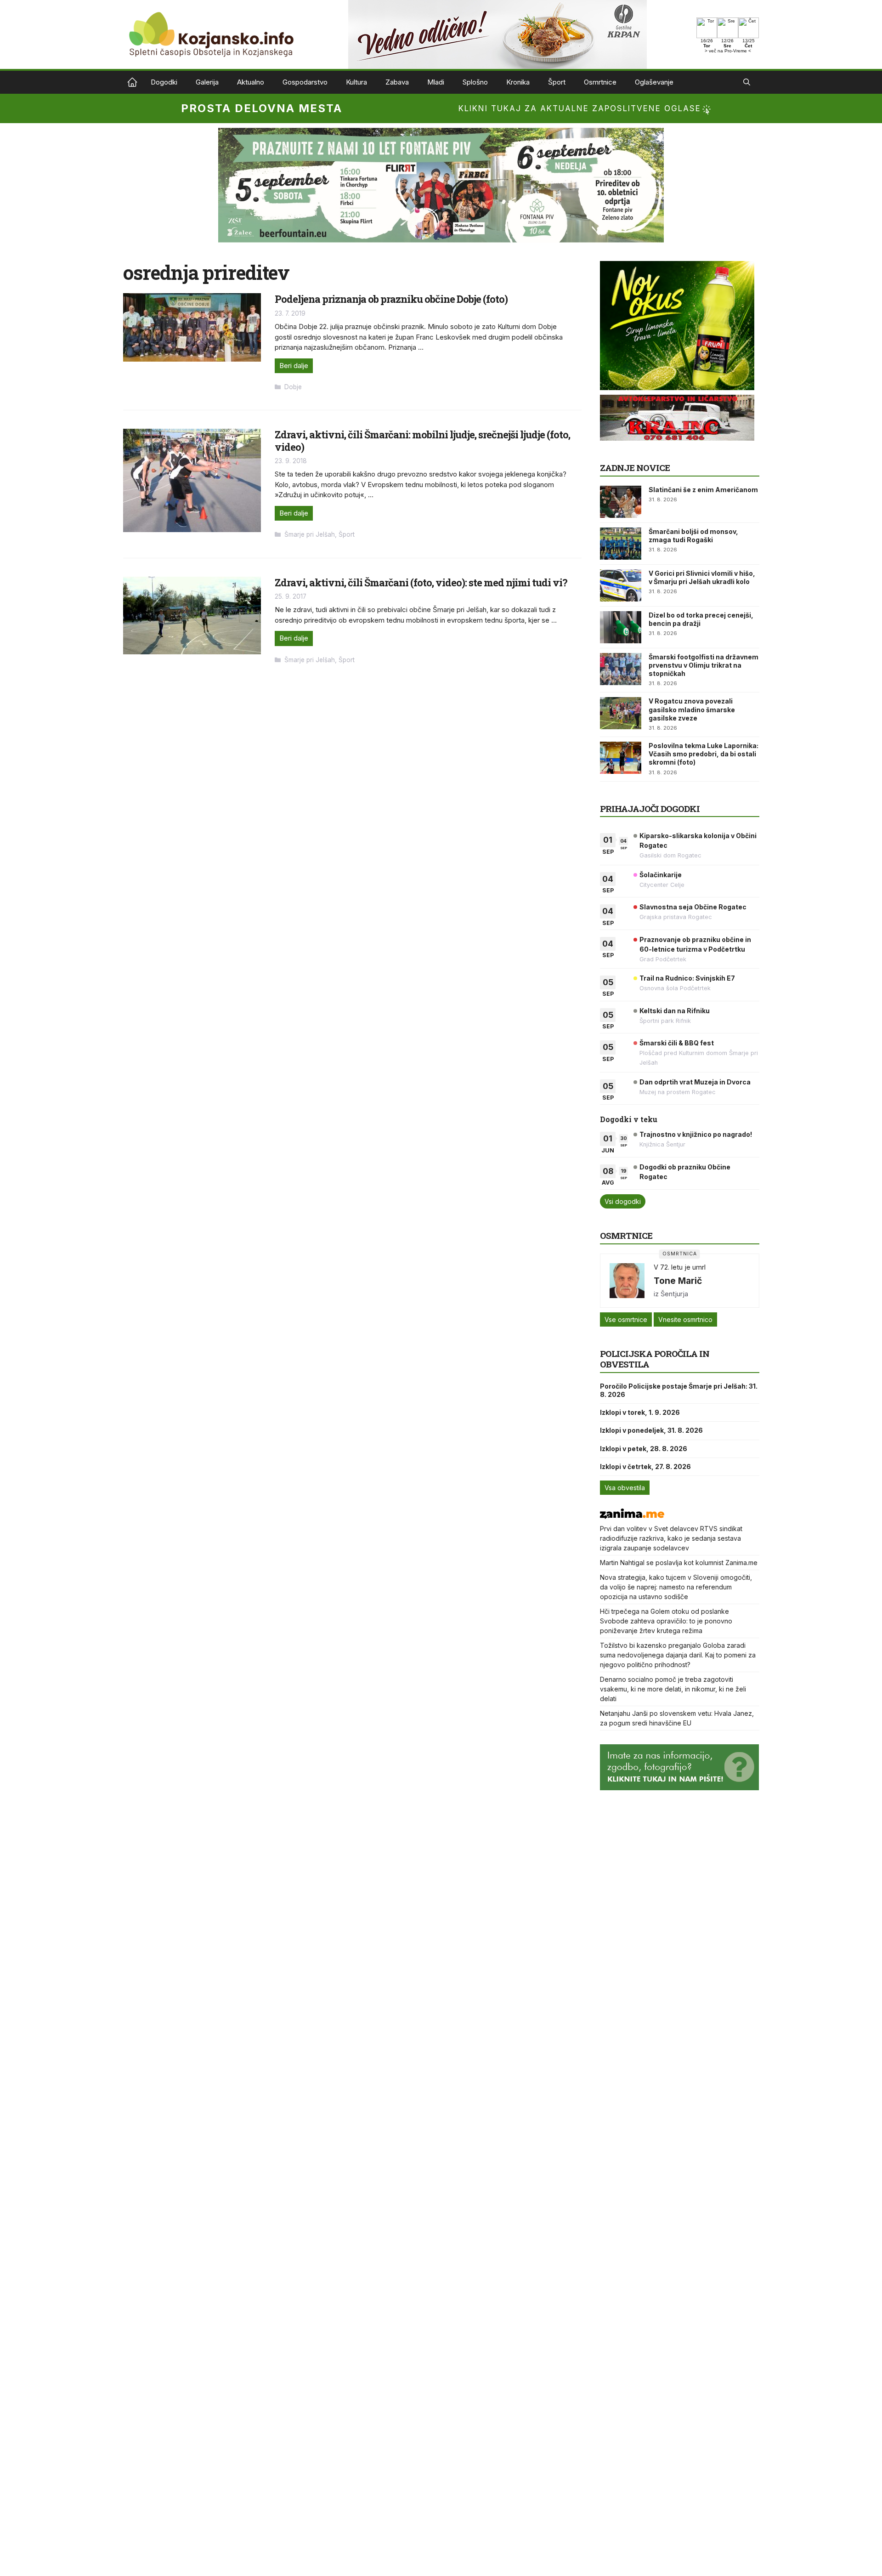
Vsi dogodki (623, 1201)
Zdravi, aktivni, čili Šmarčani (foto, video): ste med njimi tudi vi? (421, 582)
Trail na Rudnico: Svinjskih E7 (687, 978)
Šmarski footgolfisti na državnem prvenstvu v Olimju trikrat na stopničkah (704, 665)
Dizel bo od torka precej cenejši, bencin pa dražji (701, 619)
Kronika (518, 82)
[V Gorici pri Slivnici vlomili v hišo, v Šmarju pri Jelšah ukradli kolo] (621, 585)
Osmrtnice (600, 82)
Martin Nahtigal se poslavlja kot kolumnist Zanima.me (679, 1563)
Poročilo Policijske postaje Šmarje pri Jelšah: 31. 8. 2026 (679, 1390)
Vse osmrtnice (626, 1319)
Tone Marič (678, 1281)
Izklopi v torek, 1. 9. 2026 (640, 1412)
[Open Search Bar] (747, 82)
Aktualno (251, 82)
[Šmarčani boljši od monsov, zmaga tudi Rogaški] (621, 544)
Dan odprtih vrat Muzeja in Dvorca (695, 1082)
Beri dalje (294, 366)
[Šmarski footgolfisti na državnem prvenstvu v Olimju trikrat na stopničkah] (621, 669)
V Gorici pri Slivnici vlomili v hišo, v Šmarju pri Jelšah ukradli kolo (702, 577)
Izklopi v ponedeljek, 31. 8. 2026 (651, 1430)
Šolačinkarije (661, 875)
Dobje (293, 387)
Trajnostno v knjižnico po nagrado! (696, 1134)
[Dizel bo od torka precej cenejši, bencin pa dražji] (621, 627)
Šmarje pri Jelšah (310, 534)
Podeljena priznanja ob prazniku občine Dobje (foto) (391, 299)
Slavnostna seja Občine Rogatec (693, 907)
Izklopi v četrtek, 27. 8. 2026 (645, 1467)
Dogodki (164, 82)
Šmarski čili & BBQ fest (677, 1043)
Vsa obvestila (625, 1488)
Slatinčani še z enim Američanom (703, 490)
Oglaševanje (654, 82)
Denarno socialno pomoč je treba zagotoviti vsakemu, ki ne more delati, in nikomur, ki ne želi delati (673, 1689)
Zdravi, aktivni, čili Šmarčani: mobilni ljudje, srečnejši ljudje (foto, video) (422, 440)
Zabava (397, 82)
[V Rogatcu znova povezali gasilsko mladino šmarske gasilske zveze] (621, 713)
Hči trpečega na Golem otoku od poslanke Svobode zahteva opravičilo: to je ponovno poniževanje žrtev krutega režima (666, 1621)
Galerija (207, 82)
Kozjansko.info (132, 82)
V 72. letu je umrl (680, 1267)
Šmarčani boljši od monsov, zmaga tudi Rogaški (693, 536)
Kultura (356, 82)
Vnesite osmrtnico (685, 1319)
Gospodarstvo (305, 82)
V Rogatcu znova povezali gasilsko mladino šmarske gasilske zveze (692, 709)
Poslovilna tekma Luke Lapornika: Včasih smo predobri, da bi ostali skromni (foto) (704, 754)
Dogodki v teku (629, 1119)
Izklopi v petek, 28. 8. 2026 (644, 1449)
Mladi (436, 82)
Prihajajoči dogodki (650, 809)
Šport (557, 82)
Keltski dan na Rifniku (675, 1011)
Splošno (475, 82)
